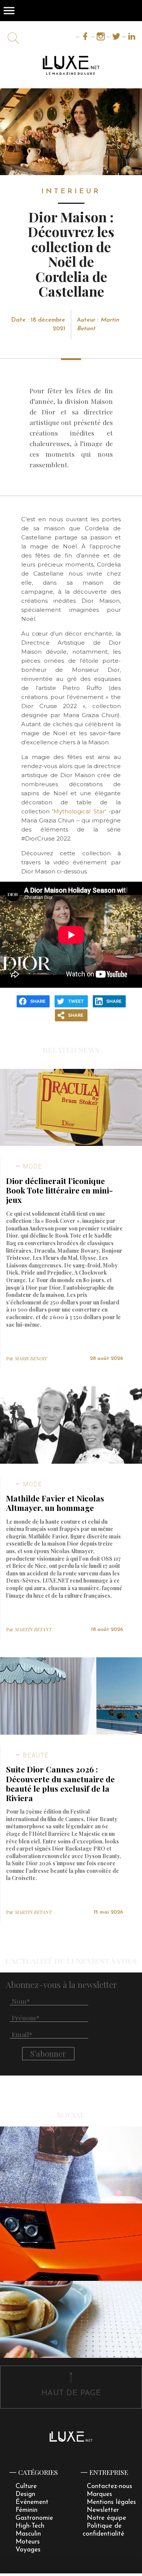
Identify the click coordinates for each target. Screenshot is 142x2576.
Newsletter (103, 2510)
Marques (99, 2494)
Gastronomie (34, 2518)
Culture (26, 2486)
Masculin (28, 2534)
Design (25, 2494)
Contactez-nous (109, 2486)
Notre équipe (106, 2518)
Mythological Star (79, 811)
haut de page (71, 2393)
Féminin (27, 2510)
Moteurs (28, 2542)
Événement (32, 2502)
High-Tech (30, 2526)
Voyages (28, 2550)
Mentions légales (111, 2502)
